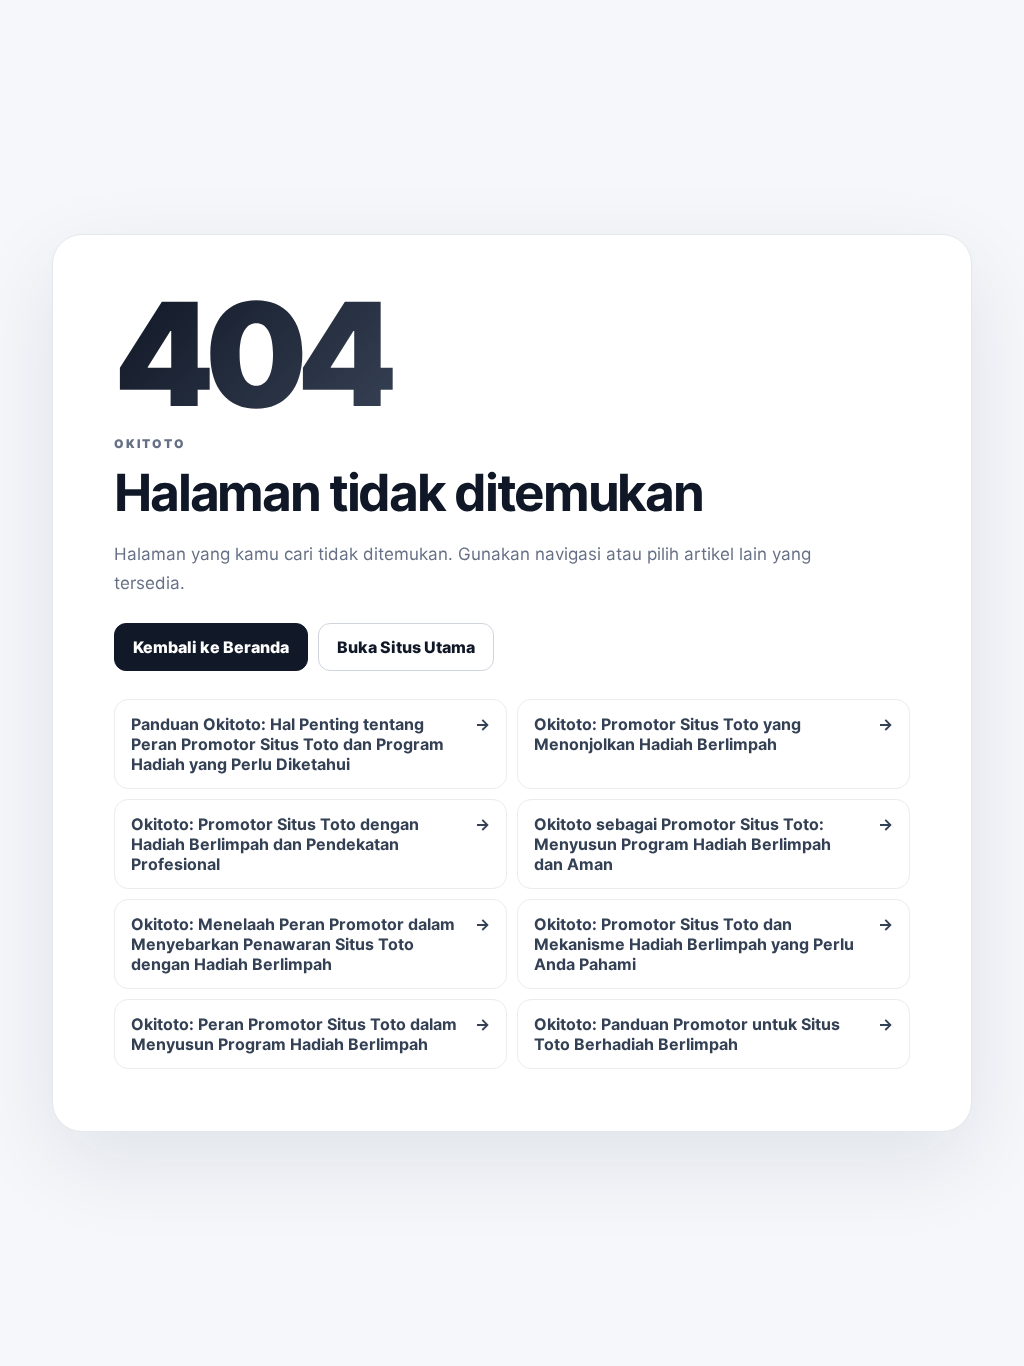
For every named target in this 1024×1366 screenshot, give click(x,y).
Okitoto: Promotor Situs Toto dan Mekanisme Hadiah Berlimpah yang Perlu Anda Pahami (713, 944)
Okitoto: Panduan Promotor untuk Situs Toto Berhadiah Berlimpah (713, 1034)
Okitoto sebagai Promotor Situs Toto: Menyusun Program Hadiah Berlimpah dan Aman (713, 844)
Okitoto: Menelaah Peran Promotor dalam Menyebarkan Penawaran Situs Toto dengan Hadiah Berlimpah (310, 944)
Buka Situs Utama (406, 647)
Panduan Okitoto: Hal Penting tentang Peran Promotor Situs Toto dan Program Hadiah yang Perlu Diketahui (310, 744)
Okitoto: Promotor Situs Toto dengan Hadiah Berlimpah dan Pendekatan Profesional (310, 844)
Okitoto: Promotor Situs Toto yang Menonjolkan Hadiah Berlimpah (713, 734)
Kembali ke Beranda (211, 647)
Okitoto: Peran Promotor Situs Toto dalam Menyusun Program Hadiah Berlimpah (310, 1034)
